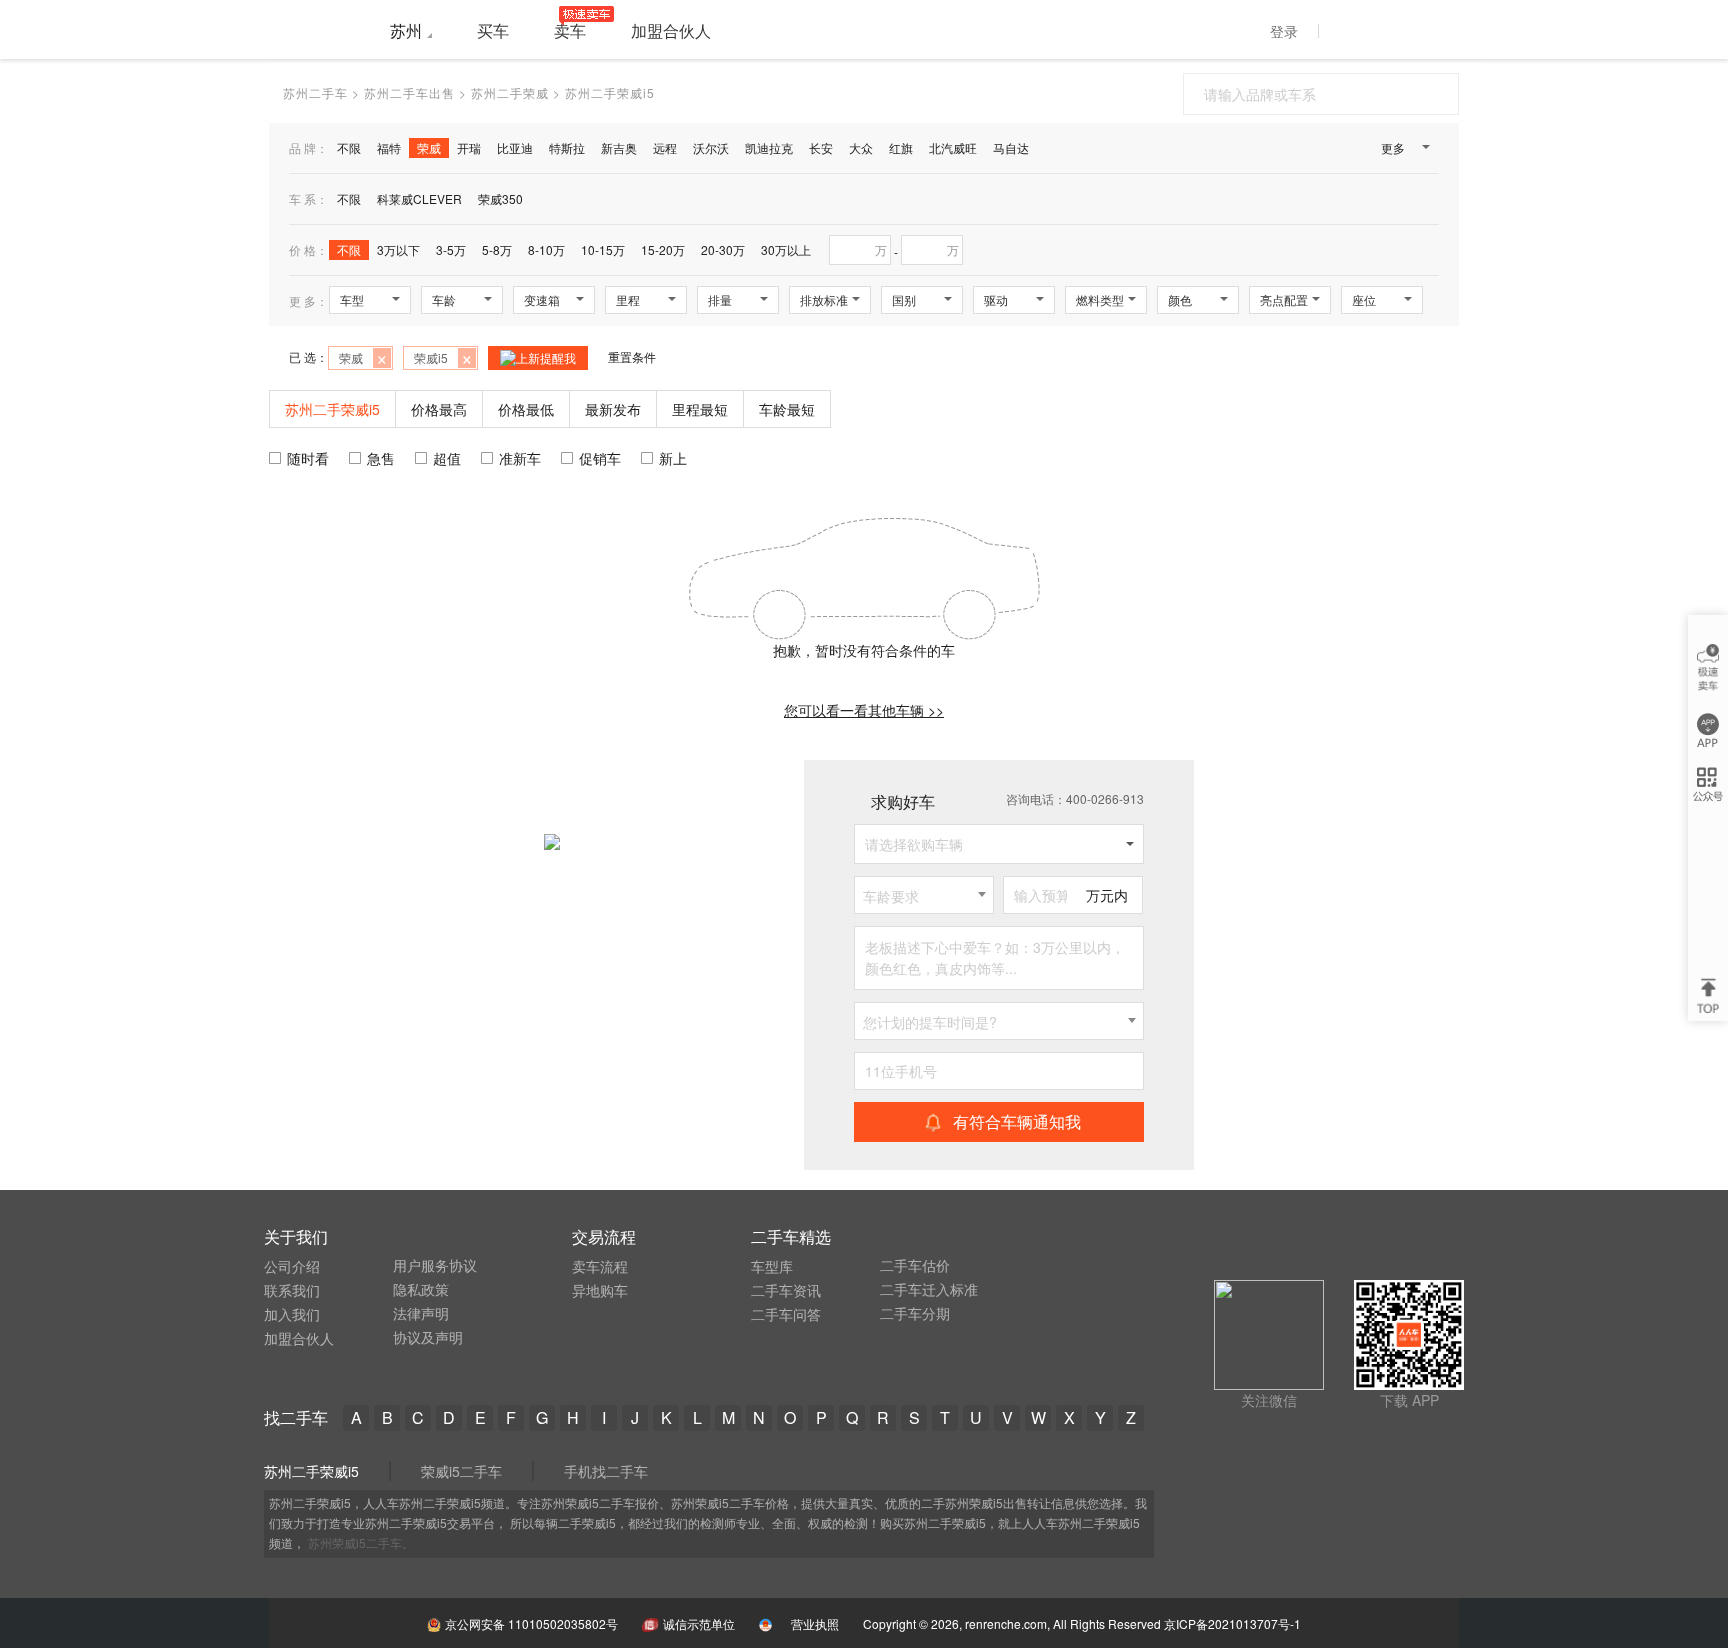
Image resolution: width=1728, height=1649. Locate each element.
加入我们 (292, 1314)
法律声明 (421, 1313)
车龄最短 (787, 409)
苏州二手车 (315, 92)
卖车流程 (600, 1266)
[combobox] (924, 895)
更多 (1393, 147)
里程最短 (700, 409)
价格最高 (439, 409)
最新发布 (613, 409)
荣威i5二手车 (461, 1471)
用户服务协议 (435, 1265)
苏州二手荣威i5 (311, 1471)
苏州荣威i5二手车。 (361, 1542)
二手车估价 (915, 1265)
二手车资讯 (786, 1290)
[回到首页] (314, 29)
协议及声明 (428, 1337)
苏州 (406, 30)
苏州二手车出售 (409, 92)
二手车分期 (915, 1313)
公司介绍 (292, 1266)
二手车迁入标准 (929, 1289)
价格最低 (526, 409)
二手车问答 (786, 1314)
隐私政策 (421, 1289)
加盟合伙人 (299, 1338)
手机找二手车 (606, 1471)
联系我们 (292, 1290)
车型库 (772, 1266)
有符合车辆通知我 (1017, 1121)
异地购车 (600, 1290)
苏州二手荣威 (510, 92)
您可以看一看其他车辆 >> (864, 710)
